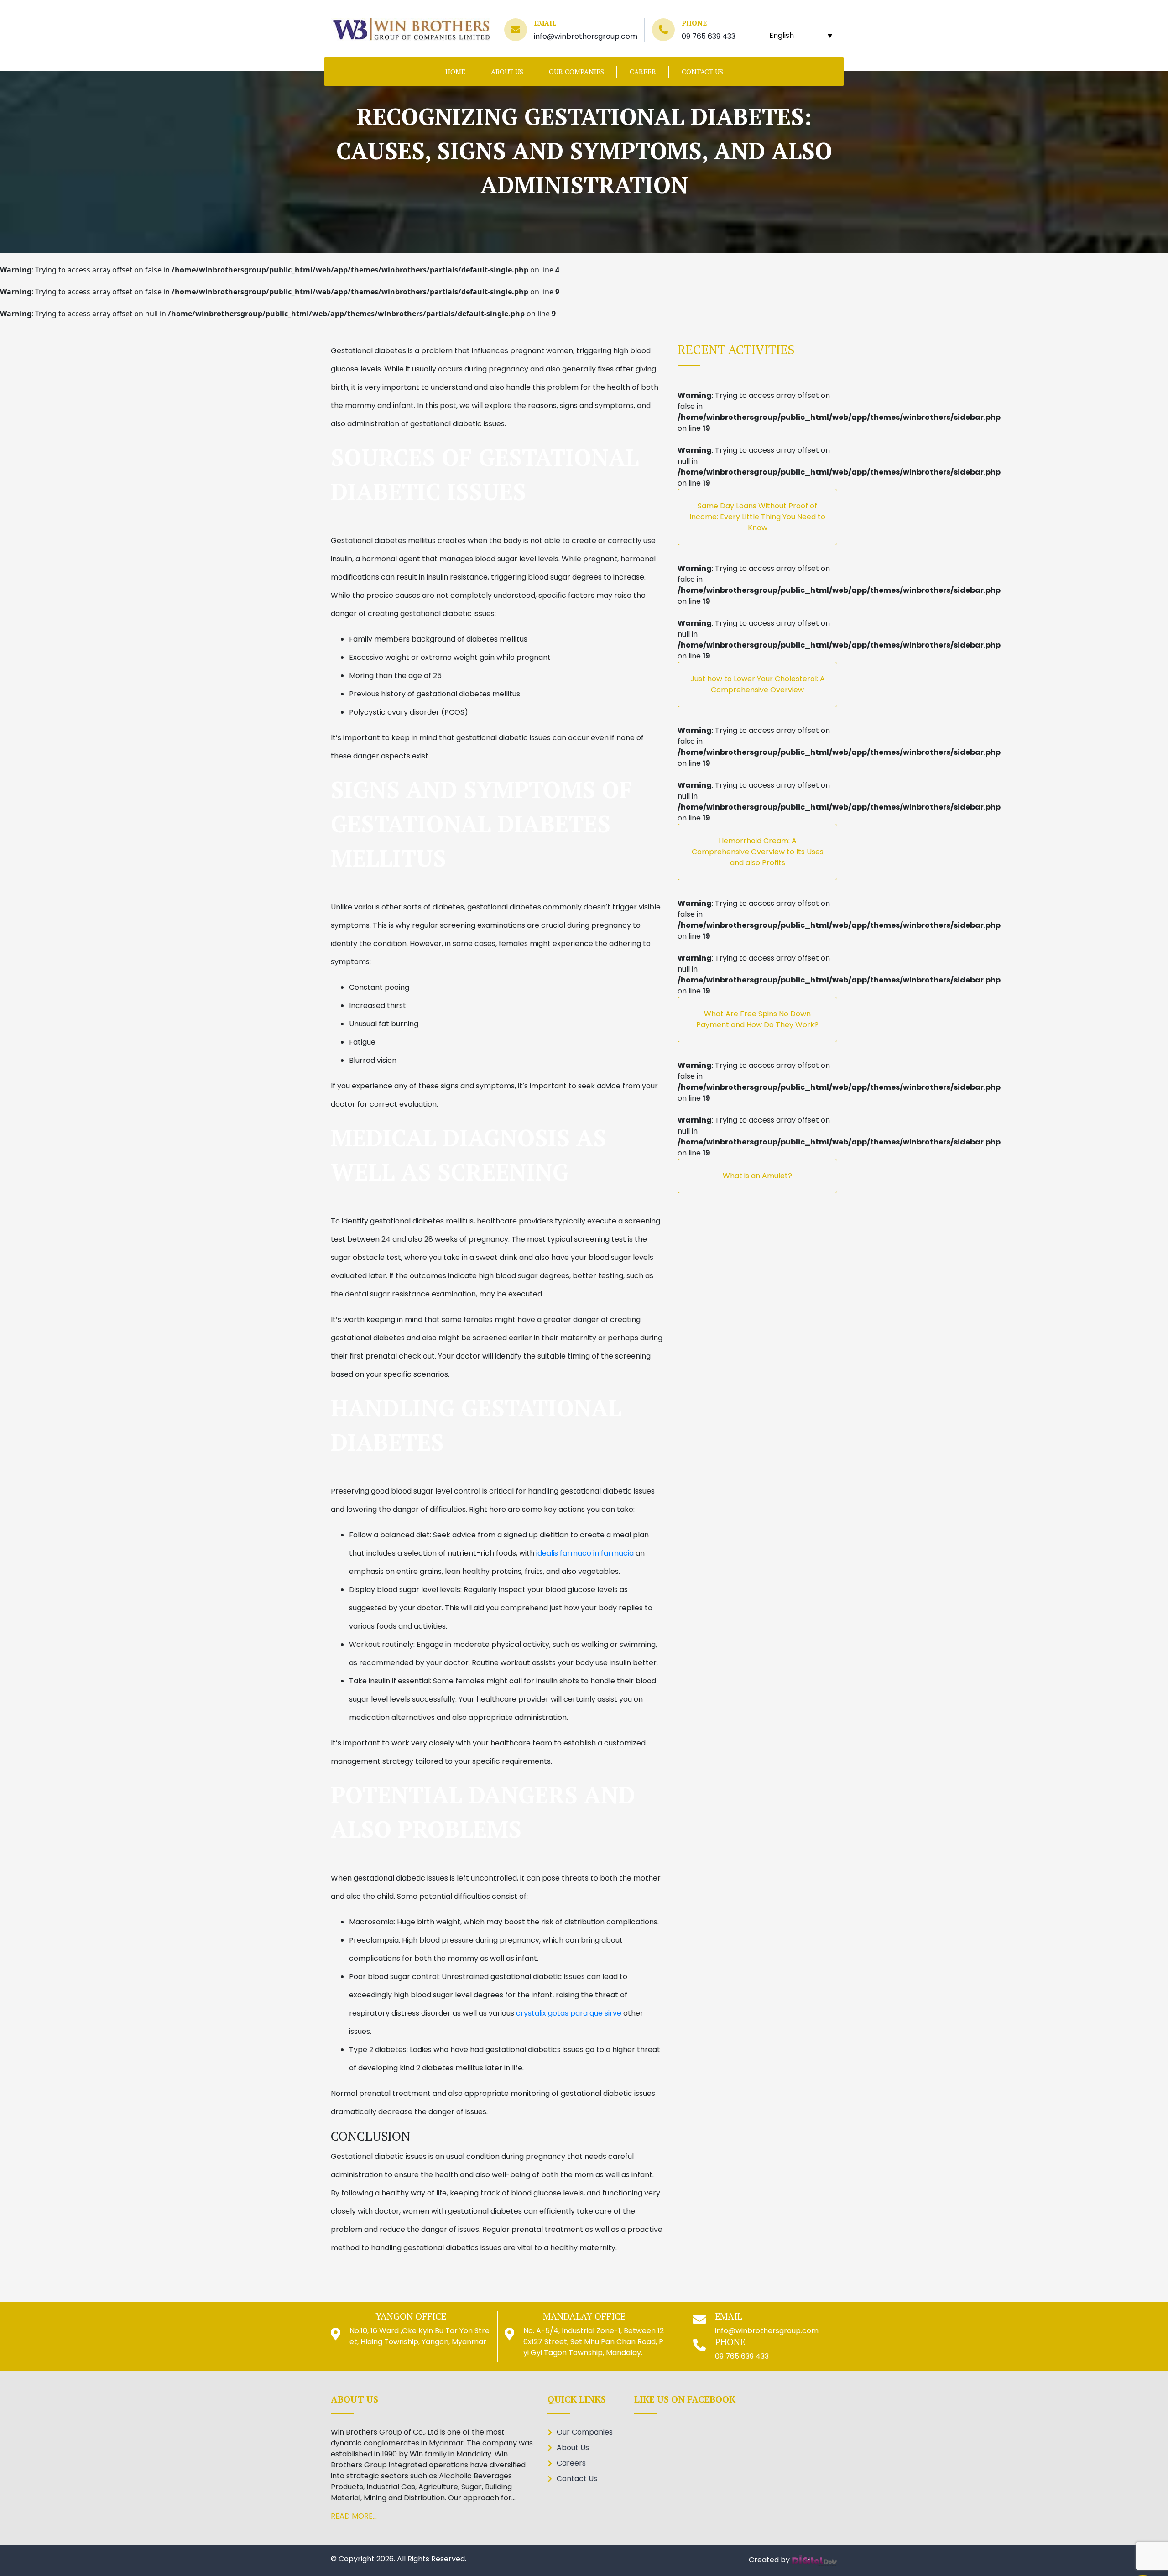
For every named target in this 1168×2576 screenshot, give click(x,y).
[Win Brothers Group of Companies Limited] (411, 29)
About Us (507, 72)
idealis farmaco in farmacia (585, 1553)
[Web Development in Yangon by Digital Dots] (814, 2559)
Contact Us (702, 72)
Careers (571, 2463)
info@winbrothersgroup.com (586, 36)
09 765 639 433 (709, 36)
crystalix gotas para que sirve (569, 2013)
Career (643, 72)
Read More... (354, 2516)
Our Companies (576, 72)
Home (455, 72)
